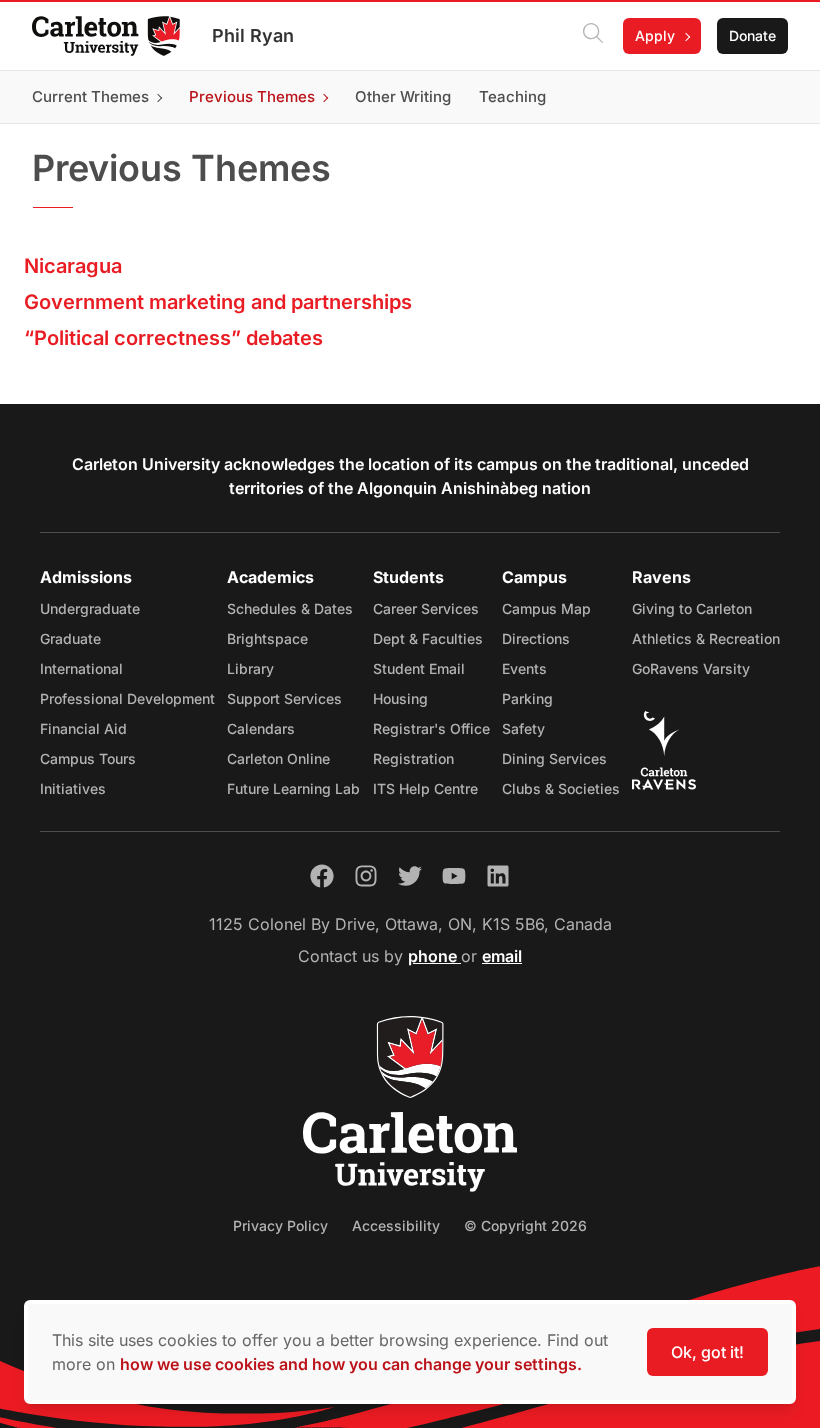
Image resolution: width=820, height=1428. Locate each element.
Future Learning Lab (293, 788)
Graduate (70, 638)
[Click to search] (593, 36)
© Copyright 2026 (525, 1225)
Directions (536, 638)
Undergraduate (90, 608)
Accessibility (396, 1225)
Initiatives (73, 788)
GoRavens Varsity (691, 668)
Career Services (426, 608)
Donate (752, 35)
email (502, 956)
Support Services (284, 698)
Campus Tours (88, 758)
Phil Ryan (253, 35)
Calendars (261, 728)
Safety (523, 728)
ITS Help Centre (425, 788)
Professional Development (127, 698)
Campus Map (546, 608)
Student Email (419, 668)
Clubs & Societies (561, 788)
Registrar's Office (431, 728)
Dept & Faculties (428, 638)
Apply (655, 35)
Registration (413, 758)
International (81, 668)
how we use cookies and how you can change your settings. (351, 1364)
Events (524, 668)
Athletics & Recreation (706, 638)
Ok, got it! (707, 1352)
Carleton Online (278, 758)
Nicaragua (73, 266)
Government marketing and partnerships (218, 302)
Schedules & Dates (290, 608)
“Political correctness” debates (173, 338)
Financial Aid (83, 728)
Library (250, 668)
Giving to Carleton (692, 608)
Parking (527, 698)
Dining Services (554, 758)
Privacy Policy (280, 1225)
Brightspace (267, 638)
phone (434, 956)
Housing (400, 698)
